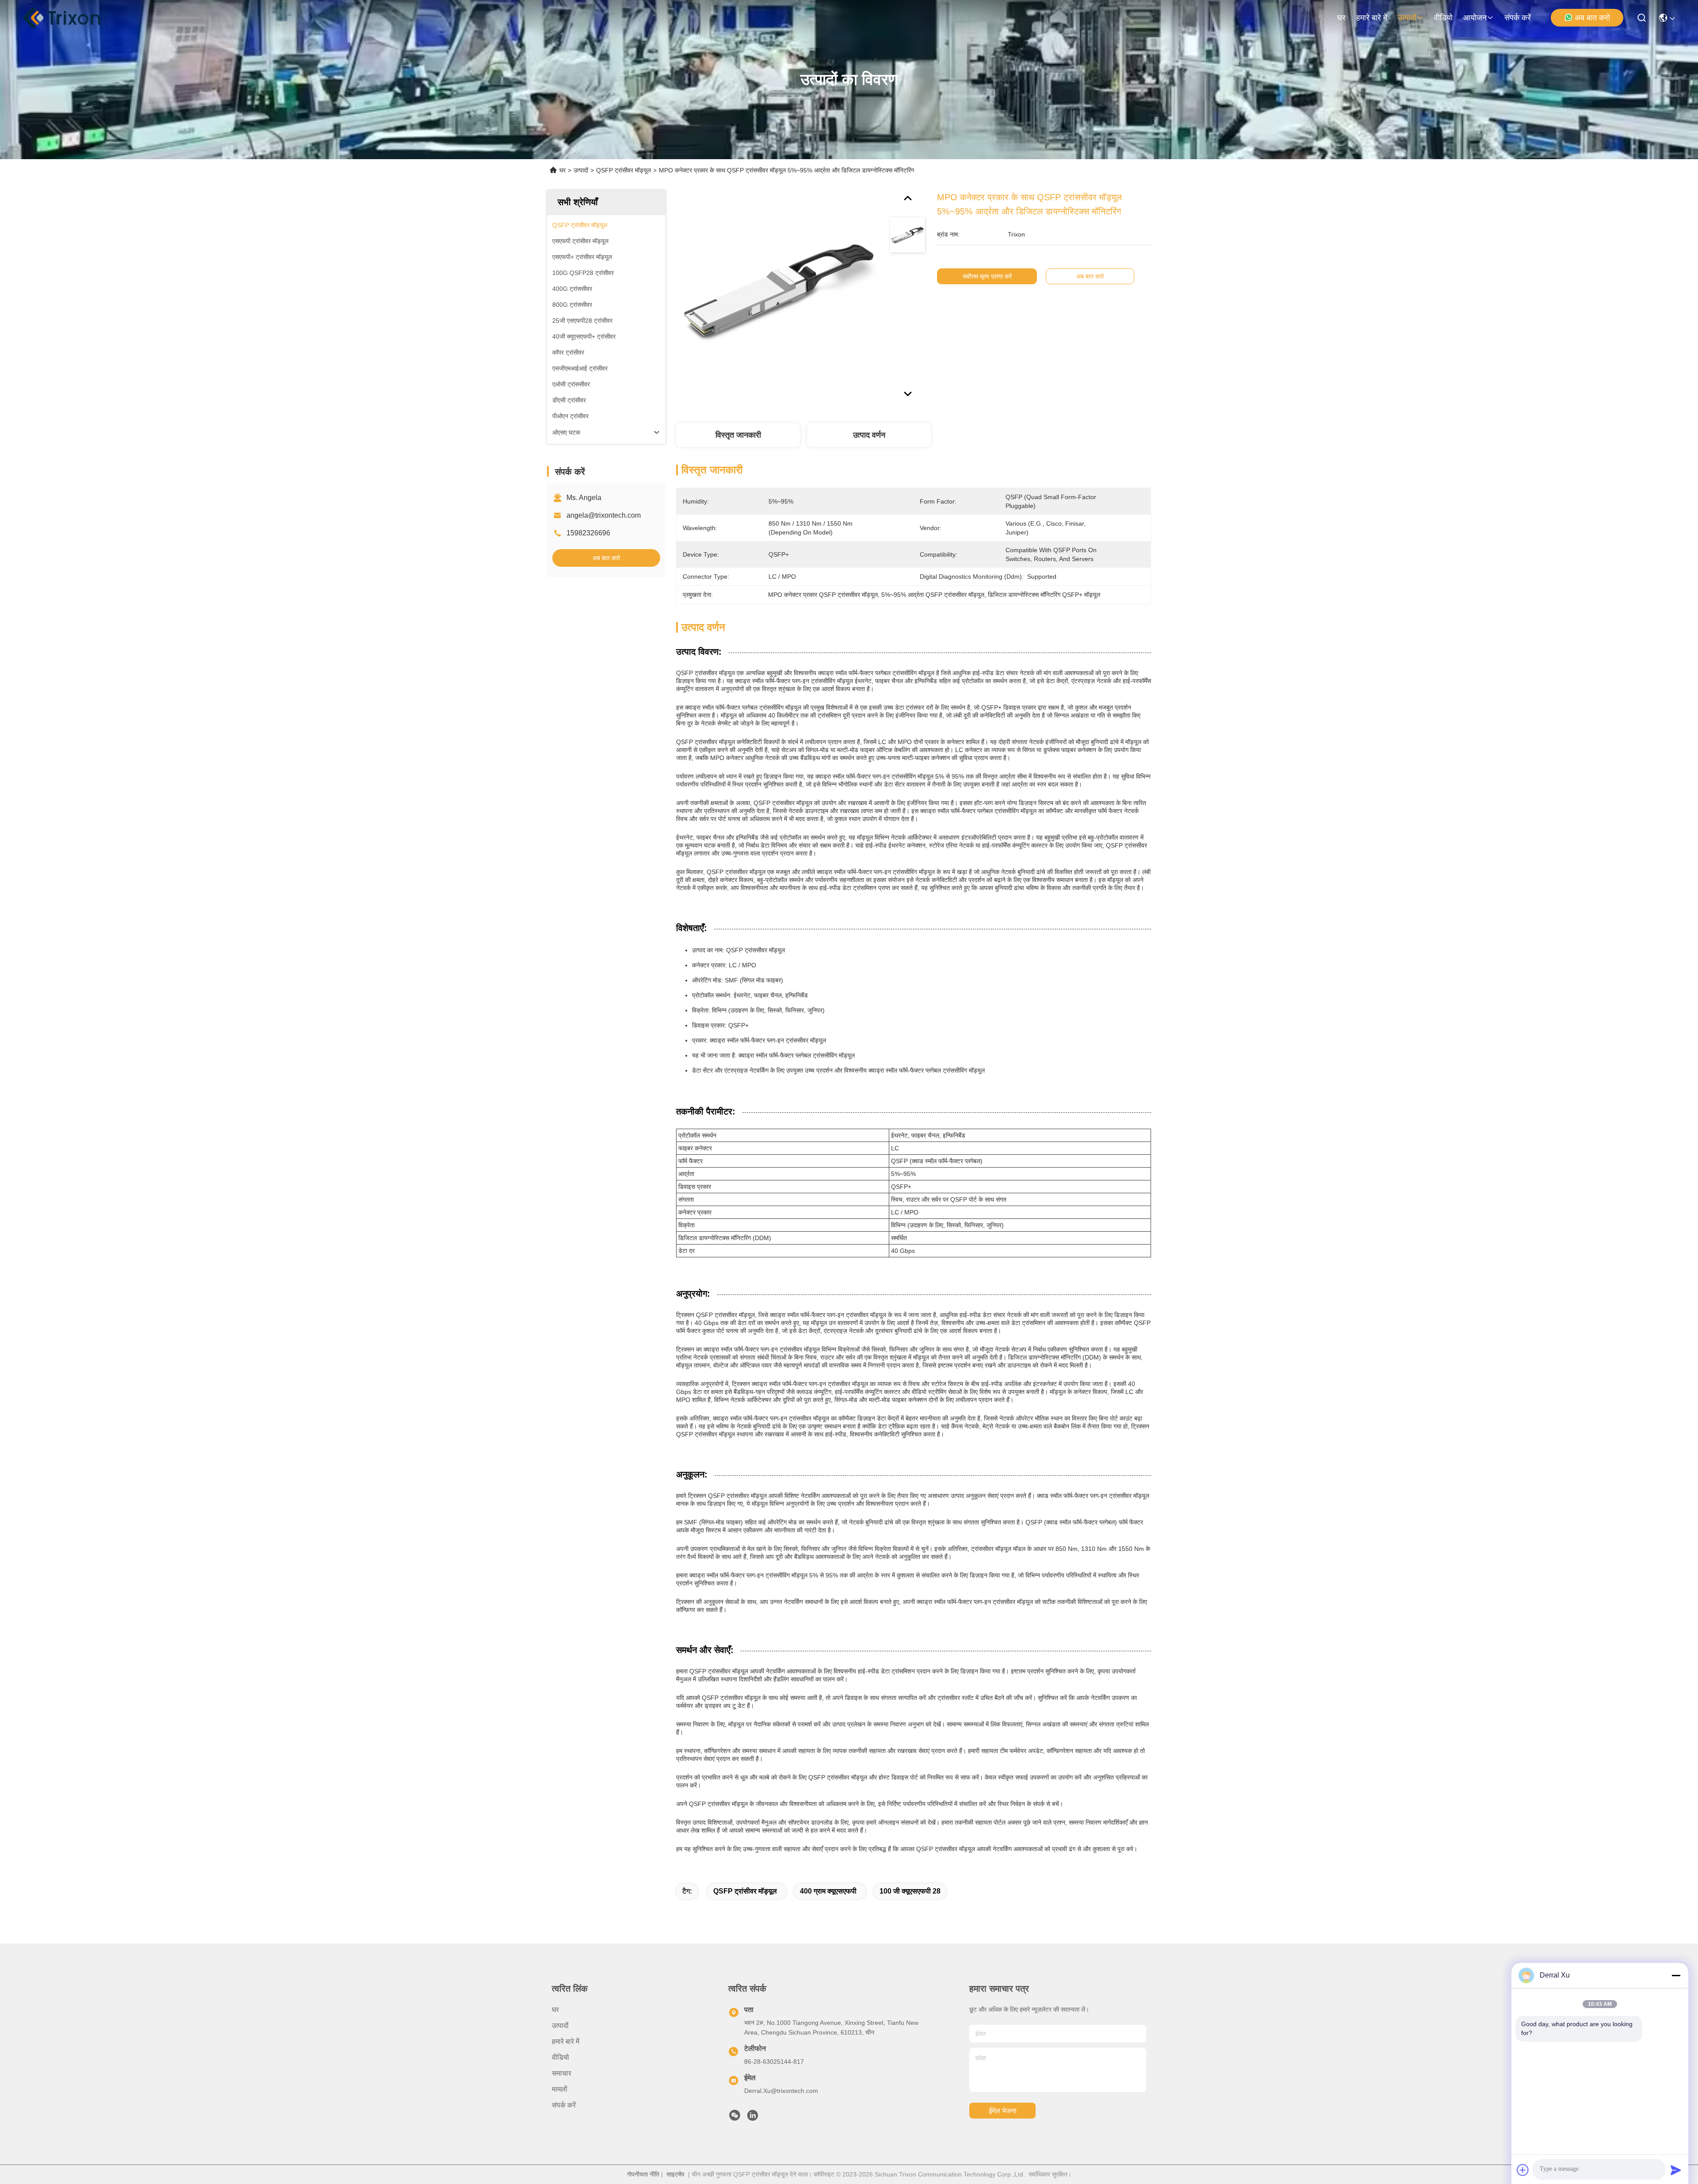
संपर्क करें (1518, 18)
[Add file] (1523, 2170)
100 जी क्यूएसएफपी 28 (910, 1891)
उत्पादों (1407, 18)
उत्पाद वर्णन (869, 435)
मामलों (560, 2089)
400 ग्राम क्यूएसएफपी (828, 1891)
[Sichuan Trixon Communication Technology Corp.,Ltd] (71, 18)
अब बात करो (1592, 18)
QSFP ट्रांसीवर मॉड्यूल (623, 170)
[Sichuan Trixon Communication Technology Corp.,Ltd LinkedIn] (753, 2118)
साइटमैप (675, 2174)
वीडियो (1443, 18)
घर (1341, 18)
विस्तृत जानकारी (738, 435)
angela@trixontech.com (604, 515)
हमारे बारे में (1372, 18)
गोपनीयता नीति (643, 2174)
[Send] (1676, 2170)
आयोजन (1475, 18)
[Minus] (1676, 1975)
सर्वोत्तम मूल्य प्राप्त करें (987, 276)
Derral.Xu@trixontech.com (781, 2091)
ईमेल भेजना (1003, 2111)
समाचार (562, 2073)
